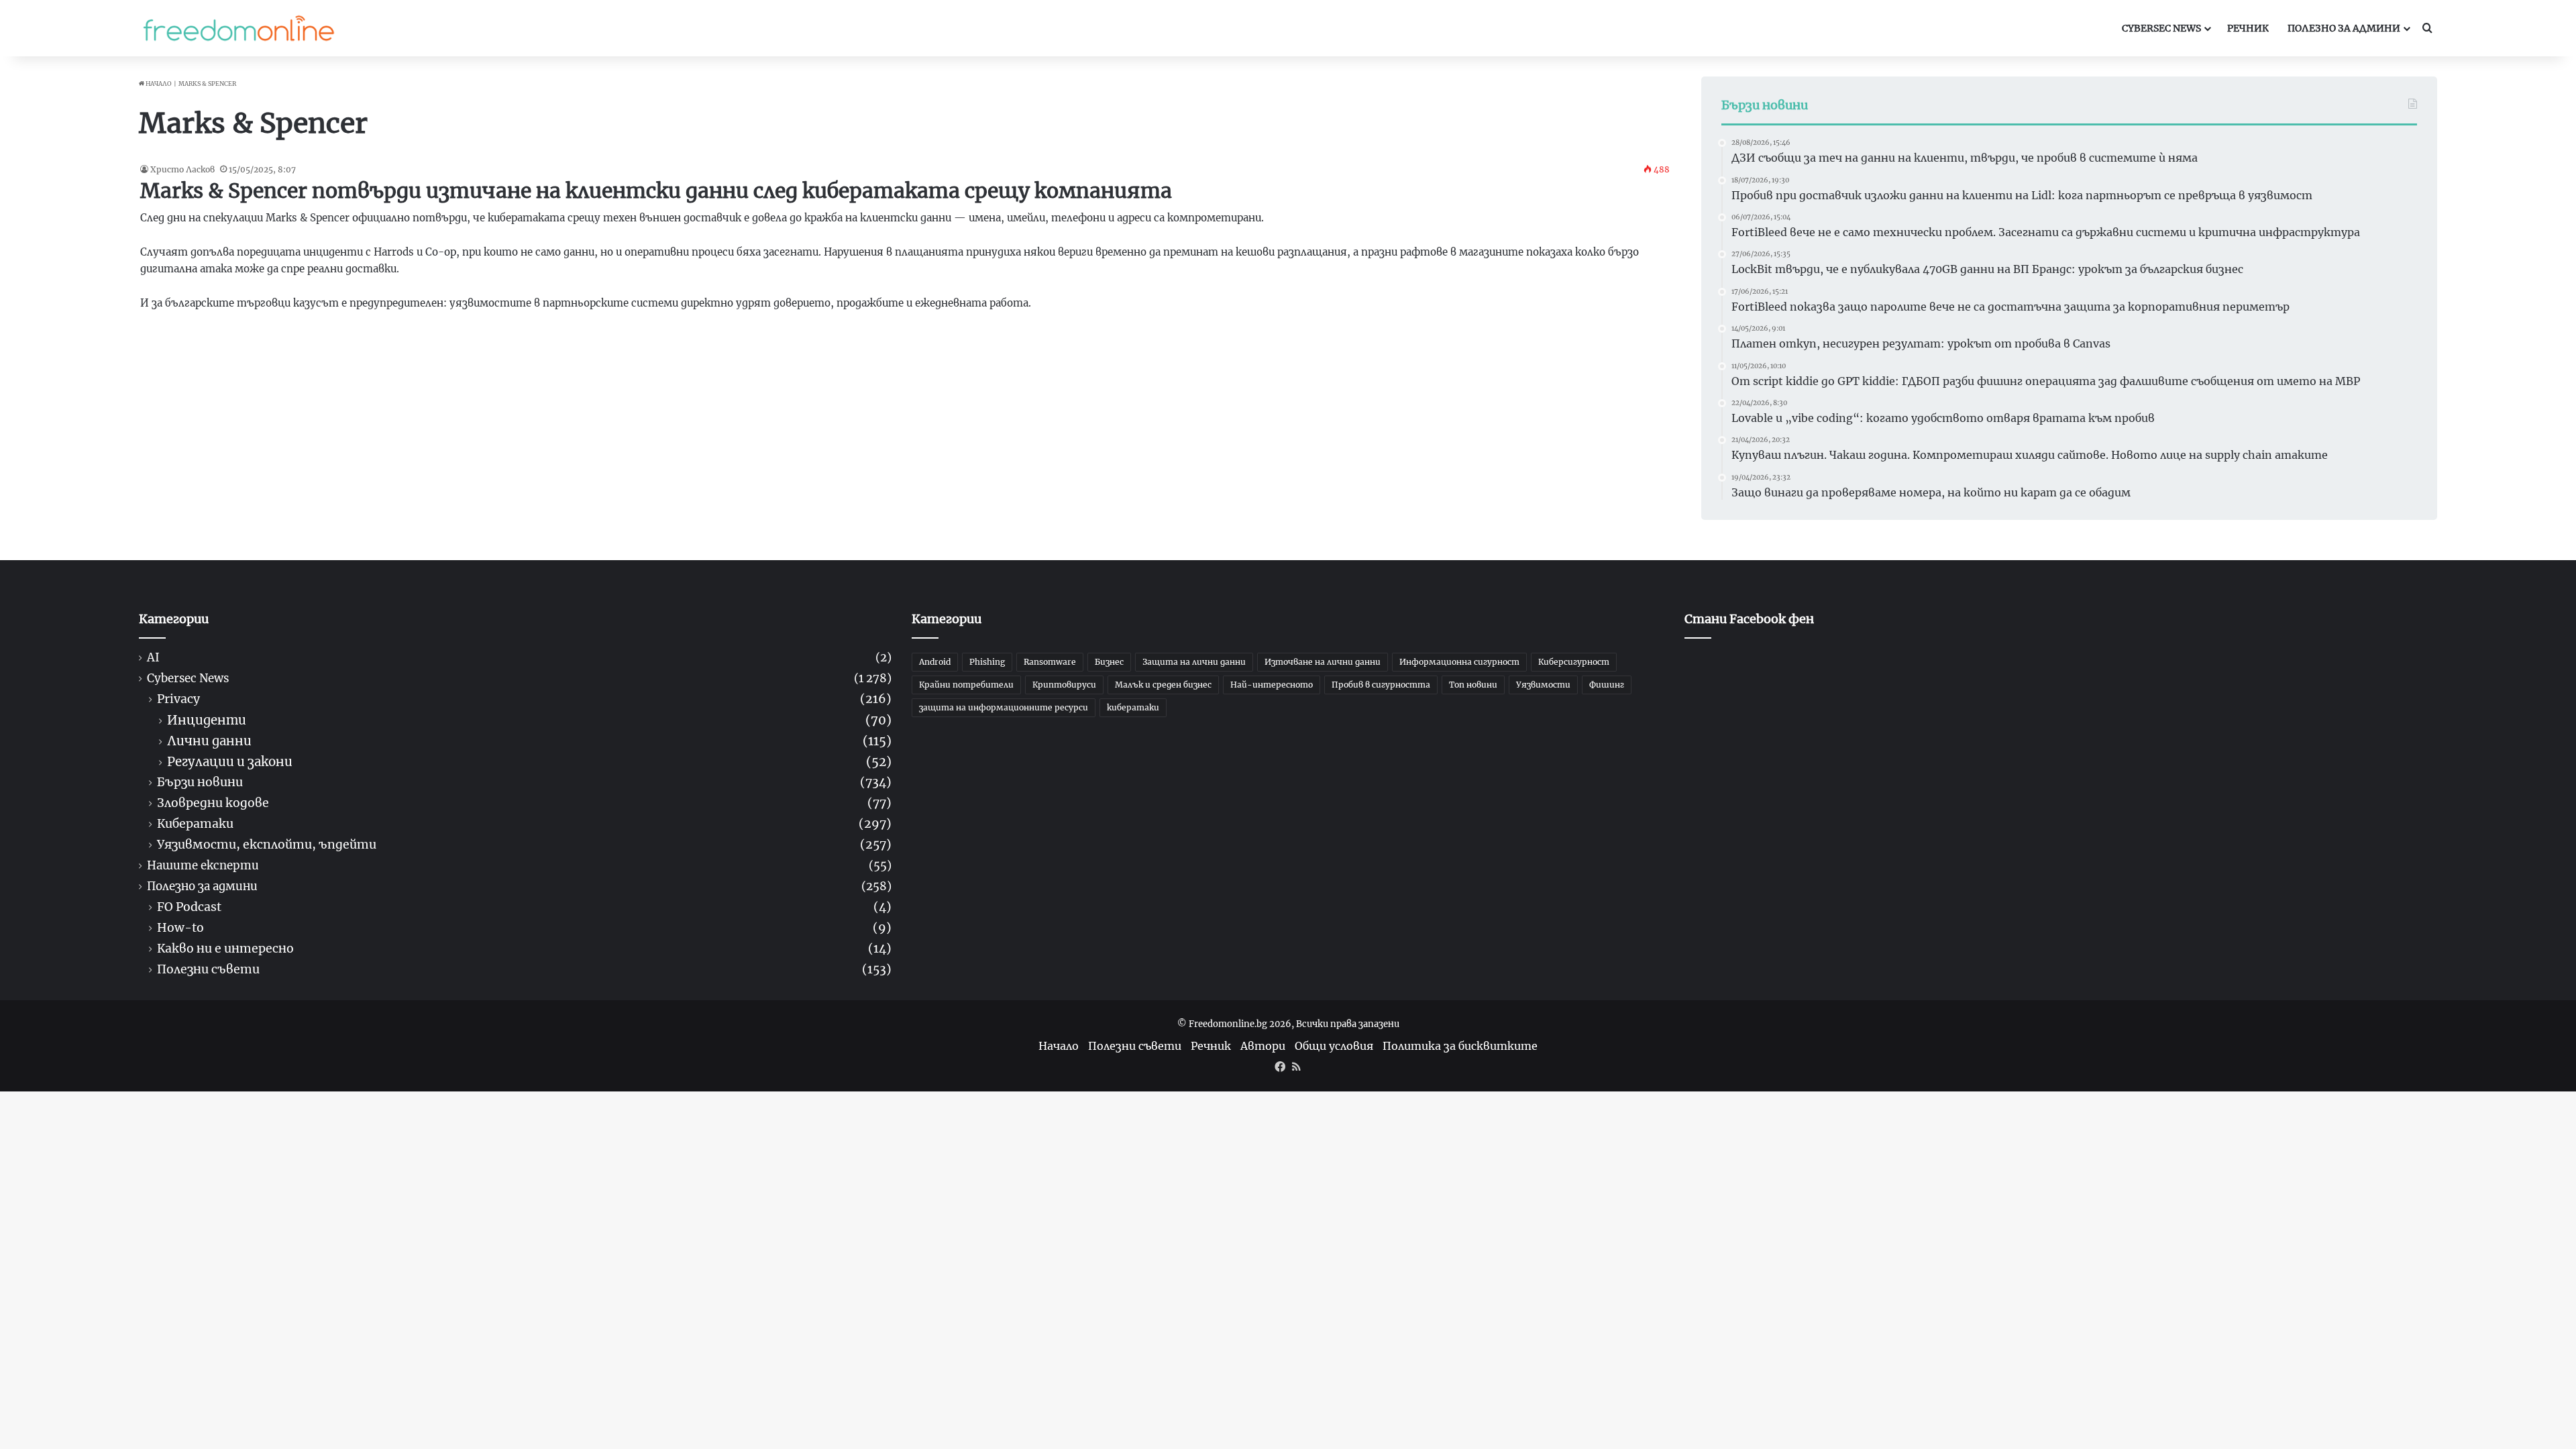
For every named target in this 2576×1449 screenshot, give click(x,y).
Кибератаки (195, 824)
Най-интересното (1272, 685)
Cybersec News (2161, 28)
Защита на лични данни (1194, 662)
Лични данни (209, 741)
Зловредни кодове (213, 803)
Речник (2248, 28)
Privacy (178, 699)
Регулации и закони (230, 762)
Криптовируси (1064, 685)
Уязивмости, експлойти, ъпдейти (267, 845)
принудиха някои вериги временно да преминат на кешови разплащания (1157, 252)
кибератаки (1133, 707)
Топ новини (1473, 685)
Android (935, 662)
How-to (180, 928)
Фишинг (1607, 685)
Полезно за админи (2344, 28)
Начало (158, 84)
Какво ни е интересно (225, 949)
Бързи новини (200, 783)
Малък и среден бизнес (1163, 685)
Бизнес (1109, 662)
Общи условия (1334, 1046)
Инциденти (207, 720)
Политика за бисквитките (1460, 1046)
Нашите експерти (203, 866)
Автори (1263, 1046)
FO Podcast (189, 907)
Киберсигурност (1574, 662)
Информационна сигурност (1459, 662)
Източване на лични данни (1323, 662)
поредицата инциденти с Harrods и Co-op (346, 252)
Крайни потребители (966, 685)
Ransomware (1050, 662)
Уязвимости (1543, 685)
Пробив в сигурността (1381, 685)
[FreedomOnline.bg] (239, 28)
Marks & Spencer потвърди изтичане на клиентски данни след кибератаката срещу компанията (656, 191)
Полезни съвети (208, 970)
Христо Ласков (182, 169)
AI (153, 658)
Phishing (987, 662)
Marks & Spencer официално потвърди (366, 218)
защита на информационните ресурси (1004, 707)
